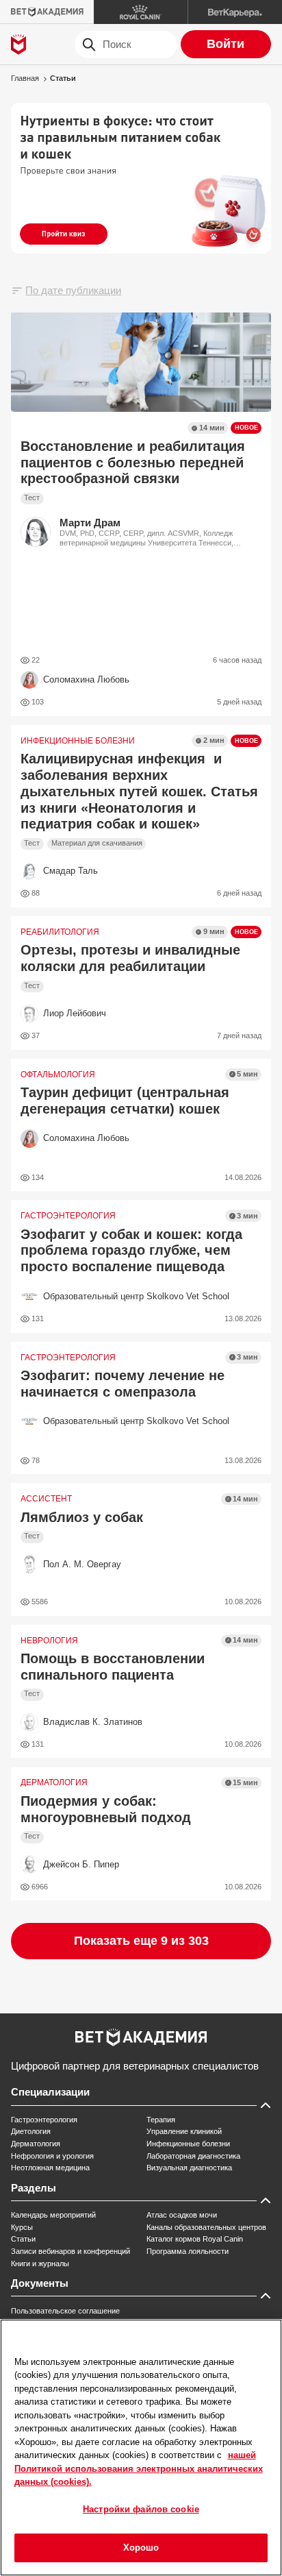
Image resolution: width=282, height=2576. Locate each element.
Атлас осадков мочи (182, 2215)
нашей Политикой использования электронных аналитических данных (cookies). (139, 2468)
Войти (226, 44)
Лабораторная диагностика (193, 2156)
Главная (25, 78)
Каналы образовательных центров (206, 2227)
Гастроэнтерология (44, 2120)
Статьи (63, 78)
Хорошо (141, 2548)
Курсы (22, 2227)
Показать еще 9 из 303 (141, 1941)
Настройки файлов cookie (141, 2509)
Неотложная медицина (50, 2168)
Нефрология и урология (52, 2156)
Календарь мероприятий (53, 2215)
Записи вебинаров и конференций (70, 2251)
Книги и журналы (40, 2264)
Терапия (161, 2120)
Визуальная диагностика (189, 2168)
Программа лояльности (188, 2251)
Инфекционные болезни (188, 2144)
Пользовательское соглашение (65, 2311)
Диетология (31, 2131)
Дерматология (36, 2144)
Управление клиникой (184, 2131)
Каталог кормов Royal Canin (195, 2239)
